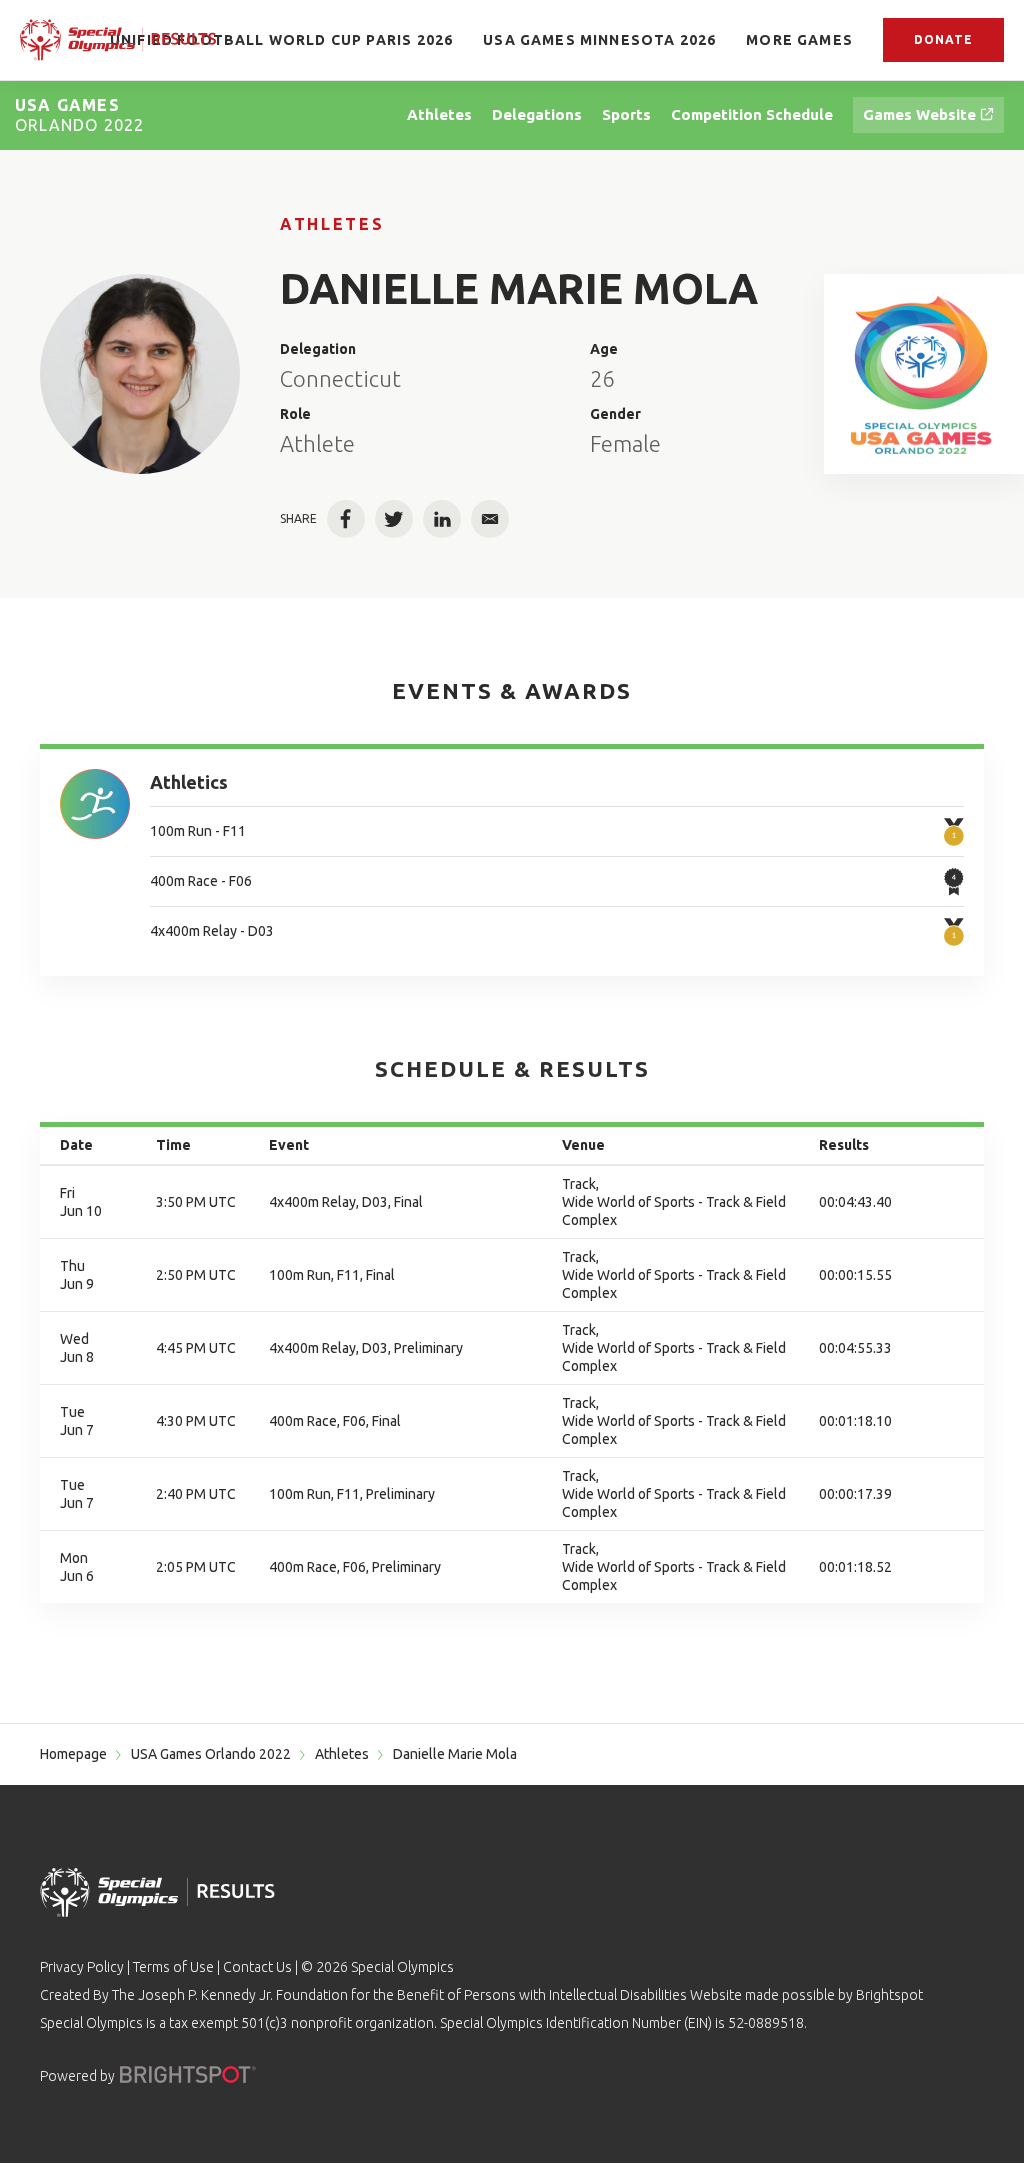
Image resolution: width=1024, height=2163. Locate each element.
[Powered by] (188, 2074)
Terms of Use (173, 1967)
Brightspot (889, 1995)
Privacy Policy (82, 1967)
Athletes (332, 224)
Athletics (189, 782)
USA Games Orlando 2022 (211, 1754)
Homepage (73, 1754)
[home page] (118, 40)
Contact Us (257, 1967)
